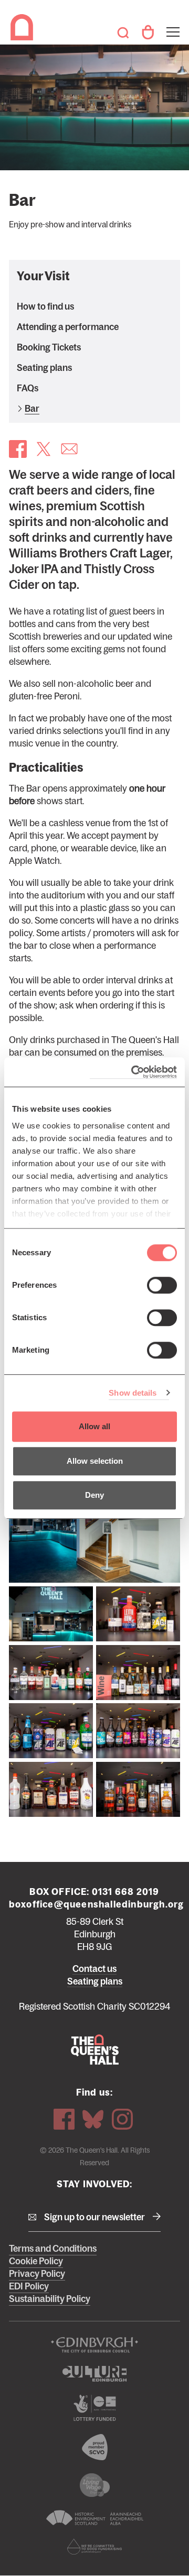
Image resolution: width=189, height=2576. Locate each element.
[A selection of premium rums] (138, 1614)
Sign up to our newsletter (94, 2217)
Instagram (122, 2119)
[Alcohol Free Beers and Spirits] (51, 1731)
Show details (133, 1393)
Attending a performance (68, 327)
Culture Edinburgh (94, 2374)
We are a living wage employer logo (94, 2485)
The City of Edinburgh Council (94, 2345)
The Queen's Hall (24, 27)
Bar (32, 409)
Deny (94, 1495)
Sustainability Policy (50, 2299)
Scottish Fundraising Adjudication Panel (94, 2547)
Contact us (94, 1969)
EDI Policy (29, 2286)
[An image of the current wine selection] (138, 1673)
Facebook (64, 2119)
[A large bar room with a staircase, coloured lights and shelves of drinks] (94, 1526)
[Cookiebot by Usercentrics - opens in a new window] (133, 1072)
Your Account (148, 32)
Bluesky (93, 2119)
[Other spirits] (51, 1789)
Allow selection (95, 1461)
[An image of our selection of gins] (51, 1673)
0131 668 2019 (126, 1892)
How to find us (45, 306)
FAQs (28, 388)
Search (123, 32)
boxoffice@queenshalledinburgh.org (97, 1904)
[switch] (162, 1285)
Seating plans (44, 368)
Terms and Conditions (53, 2249)
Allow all (94, 1426)
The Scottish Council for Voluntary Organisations (94, 2447)
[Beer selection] (138, 1731)
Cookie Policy (36, 2261)
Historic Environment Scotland (94, 2518)
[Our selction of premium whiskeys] (138, 1789)
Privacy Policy (37, 2274)
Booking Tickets (49, 347)
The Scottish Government (94, 2408)
